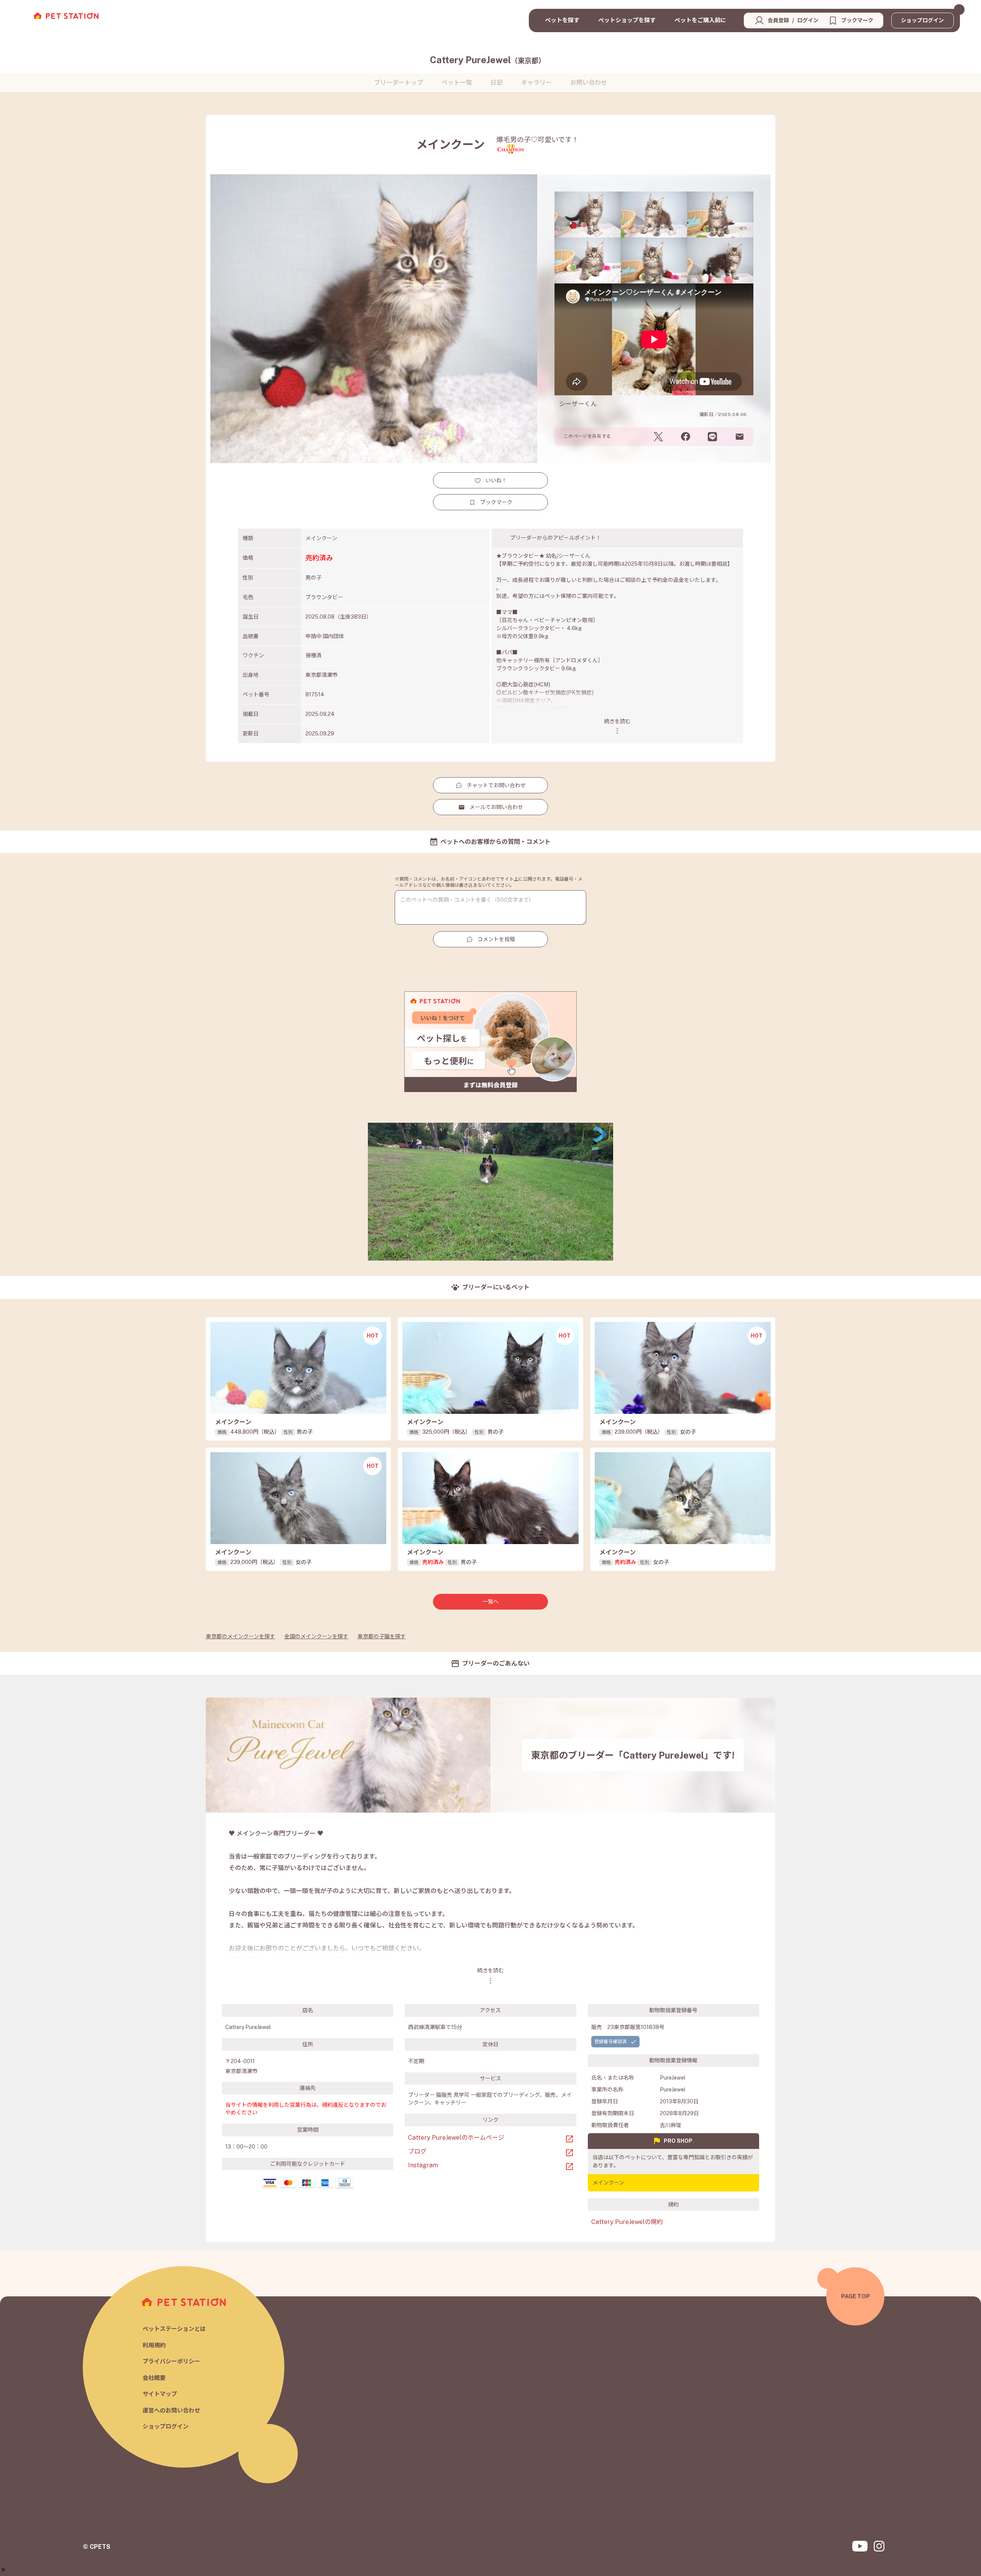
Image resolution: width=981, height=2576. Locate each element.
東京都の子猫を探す (382, 1636)
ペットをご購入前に (700, 20)
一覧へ (490, 1602)
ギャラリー (536, 83)
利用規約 (154, 2345)
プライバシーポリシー (171, 2361)
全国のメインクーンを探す (316, 1636)
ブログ (417, 2151)
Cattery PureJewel (488, 60)
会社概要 (154, 2378)
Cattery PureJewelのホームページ (456, 2138)
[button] (3, 2570)
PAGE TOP (856, 2296)
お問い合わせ (589, 83)
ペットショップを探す (627, 20)
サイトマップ (160, 2394)
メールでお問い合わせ (496, 807)
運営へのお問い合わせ (171, 2410)
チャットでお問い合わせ (496, 785)
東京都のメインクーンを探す (240, 1636)
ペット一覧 (457, 83)
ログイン (808, 20)
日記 (497, 83)
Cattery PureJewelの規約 (627, 2222)
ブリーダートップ (399, 83)
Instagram (423, 2165)
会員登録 (778, 20)
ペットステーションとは (174, 2329)
